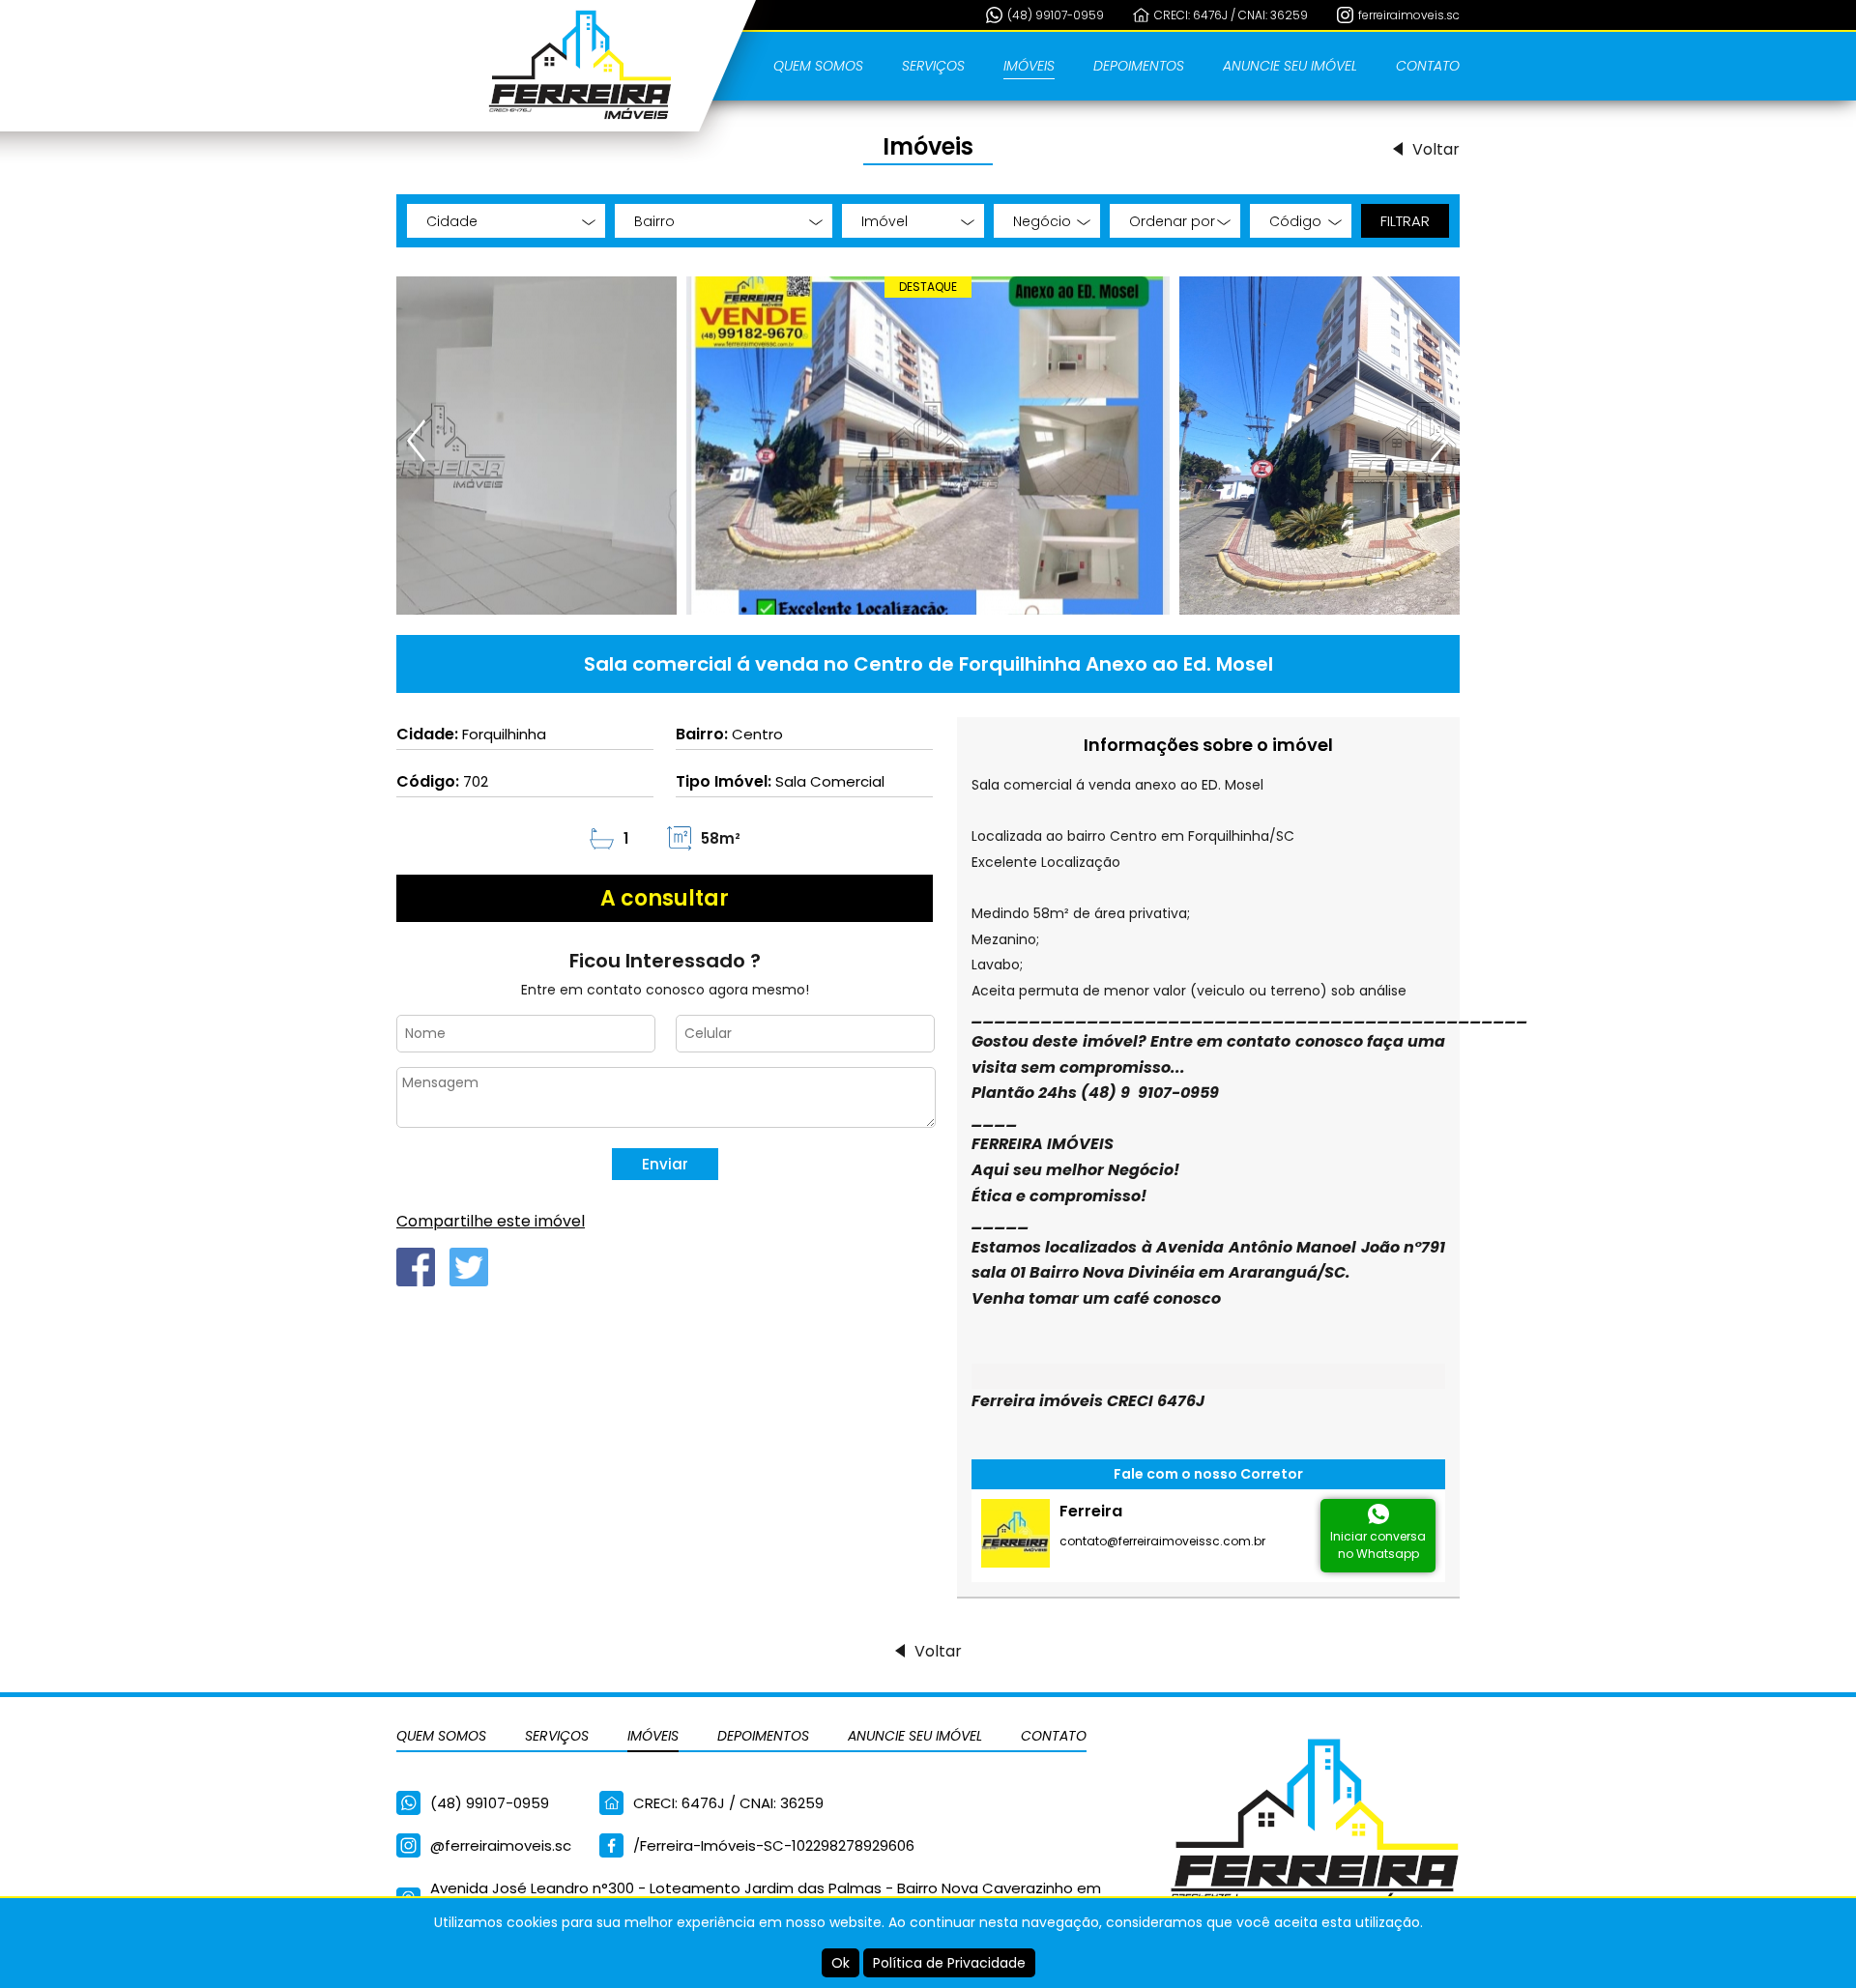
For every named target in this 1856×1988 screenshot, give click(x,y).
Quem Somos (818, 66)
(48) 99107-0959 (1056, 15)
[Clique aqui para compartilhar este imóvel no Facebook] (416, 1267)
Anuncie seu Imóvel (1290, 66)
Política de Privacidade (949, 1963)
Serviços (933, 66)
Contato (1428, 66)
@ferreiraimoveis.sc (501, 1845)
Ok (841, 1963)
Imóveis (1029, 66)
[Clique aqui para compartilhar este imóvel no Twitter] (469, 1267)
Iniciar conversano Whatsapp (1378, 1545)
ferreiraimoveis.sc (1409, 15)
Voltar (1436, 149)
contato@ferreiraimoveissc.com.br (1162, 1541)
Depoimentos (1139, 66)
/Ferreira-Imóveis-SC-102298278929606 (774, 1845)
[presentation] (418, 441)
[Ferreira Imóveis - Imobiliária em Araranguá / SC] (580, 65)
